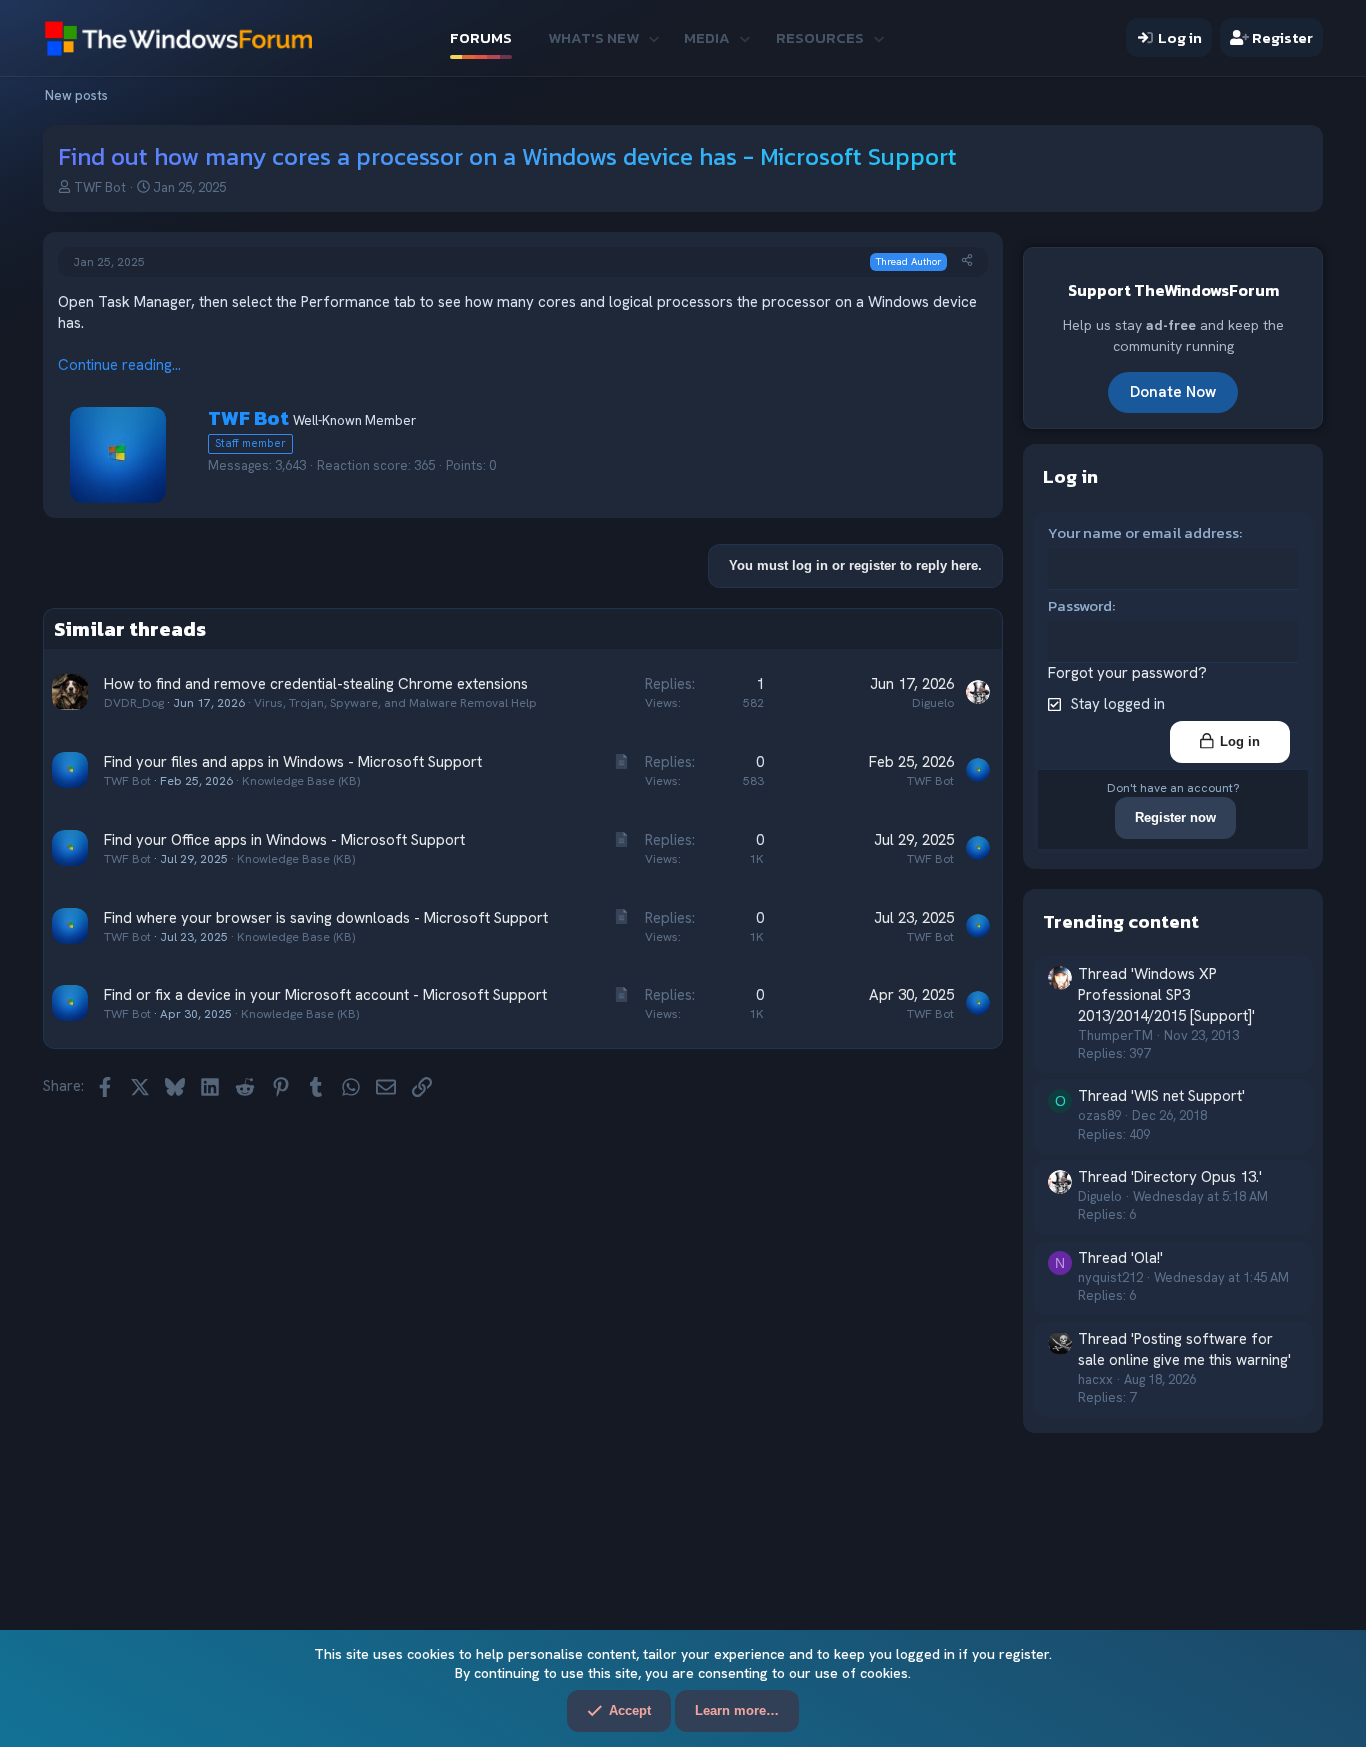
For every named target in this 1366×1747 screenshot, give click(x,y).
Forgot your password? (1127, 673)
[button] (653, 37)
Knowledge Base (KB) (301, 781)
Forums (481, 37)
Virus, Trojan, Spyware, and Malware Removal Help (395, 703)
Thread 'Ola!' (1120, 1258)
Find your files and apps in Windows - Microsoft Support (293, 762)
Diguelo (933, 703)
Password (1080, 605)
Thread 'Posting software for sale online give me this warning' (1184, 1349)
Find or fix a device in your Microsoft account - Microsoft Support (325, 995)
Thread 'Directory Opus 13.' (1170, 1177)
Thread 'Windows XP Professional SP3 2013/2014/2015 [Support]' (1166, 995)
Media (707, 37)
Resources (820, 37)
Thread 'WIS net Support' (1161, 1096)
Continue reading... (119, 365)
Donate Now (1173, 392)
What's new (593, 37)
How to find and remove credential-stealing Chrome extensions (316, 684)
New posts (76, 95)
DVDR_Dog (134, 703)
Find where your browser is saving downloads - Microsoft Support (326, 918)
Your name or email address (1143, 532)
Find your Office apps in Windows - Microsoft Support (284, 840)
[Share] (967, 261)
